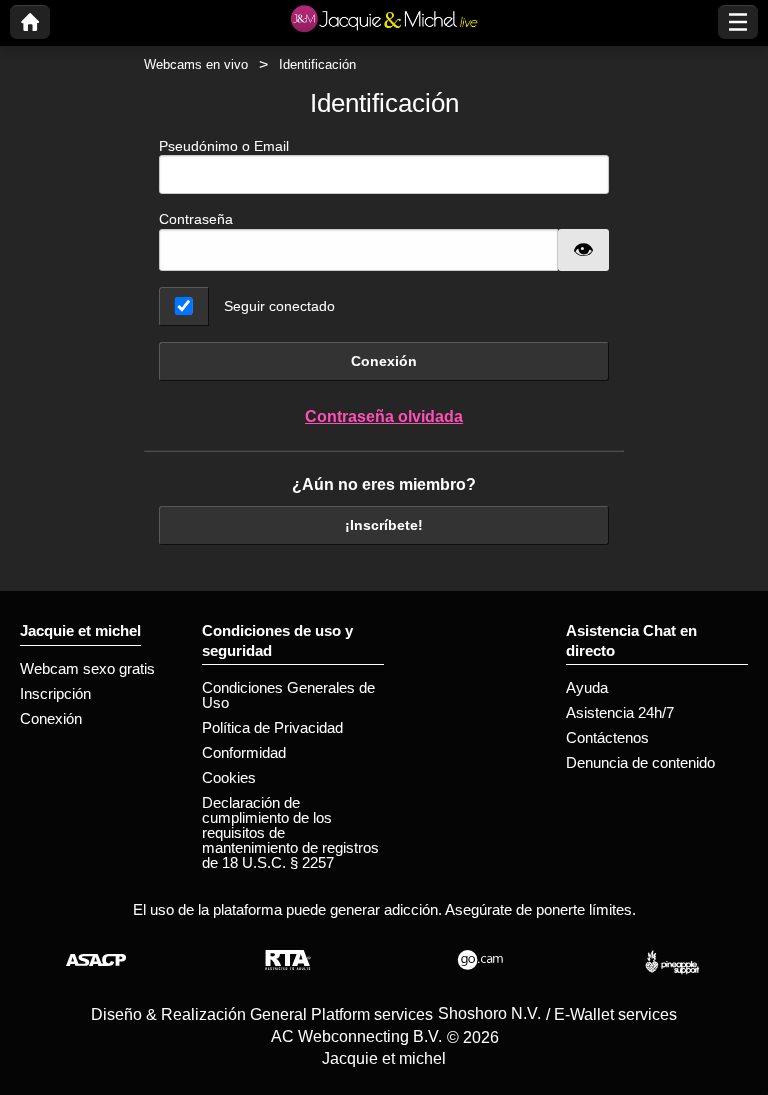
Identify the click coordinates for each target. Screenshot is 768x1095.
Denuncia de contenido (640, 762)
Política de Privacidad (272, 727)
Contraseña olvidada (384, 416)
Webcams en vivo (196, 64)
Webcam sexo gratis (87, 668)
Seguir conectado (279, 306)
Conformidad (244, 752)
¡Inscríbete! (384, 525)
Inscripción (55, 693)
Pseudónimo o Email (224, 146)
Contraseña (196, 219)
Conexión (384, 361)
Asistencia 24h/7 (620, 712)
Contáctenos (607, 737)
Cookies (229, 777)
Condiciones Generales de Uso (288, 695)
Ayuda (587, 687)
